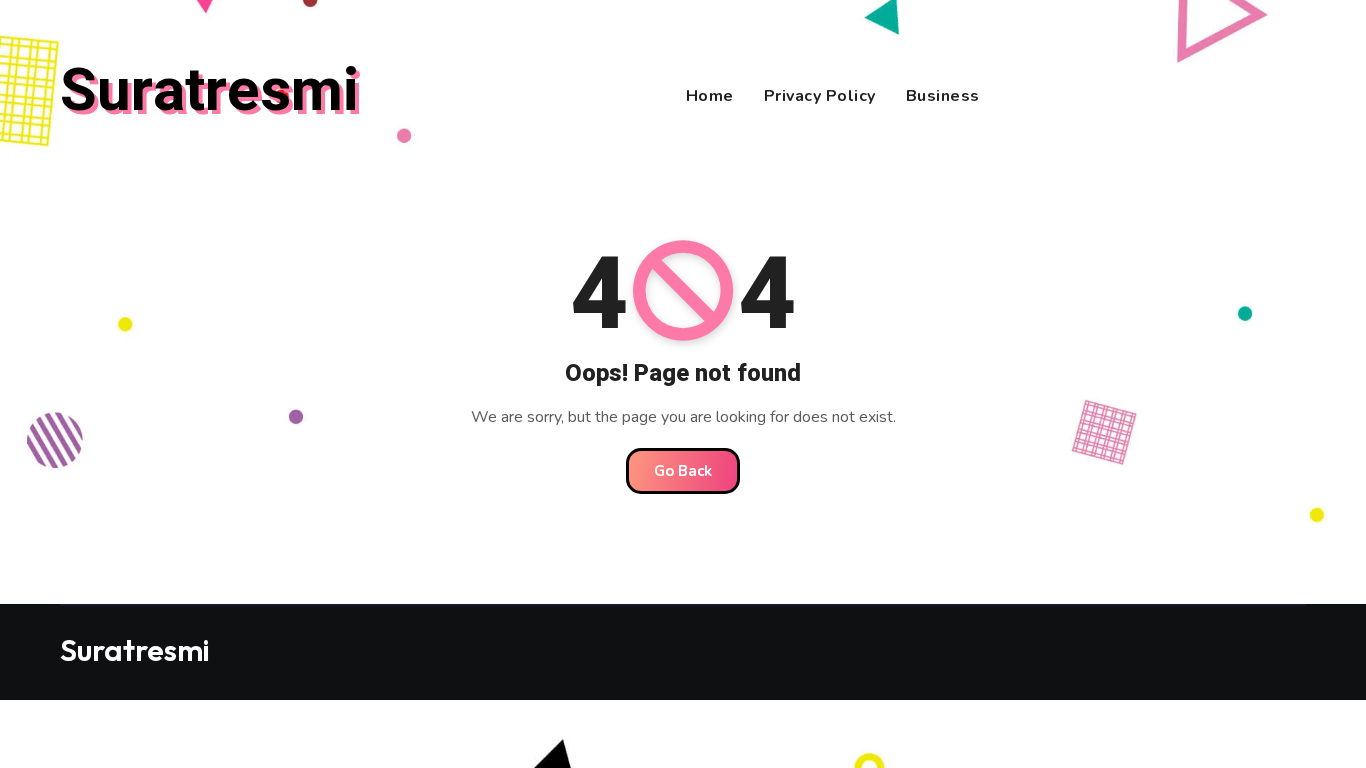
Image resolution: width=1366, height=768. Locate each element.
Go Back (683, 471)
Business (943, 96)
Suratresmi (209, 91)
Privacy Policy (820, 96)
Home (710, 96)
